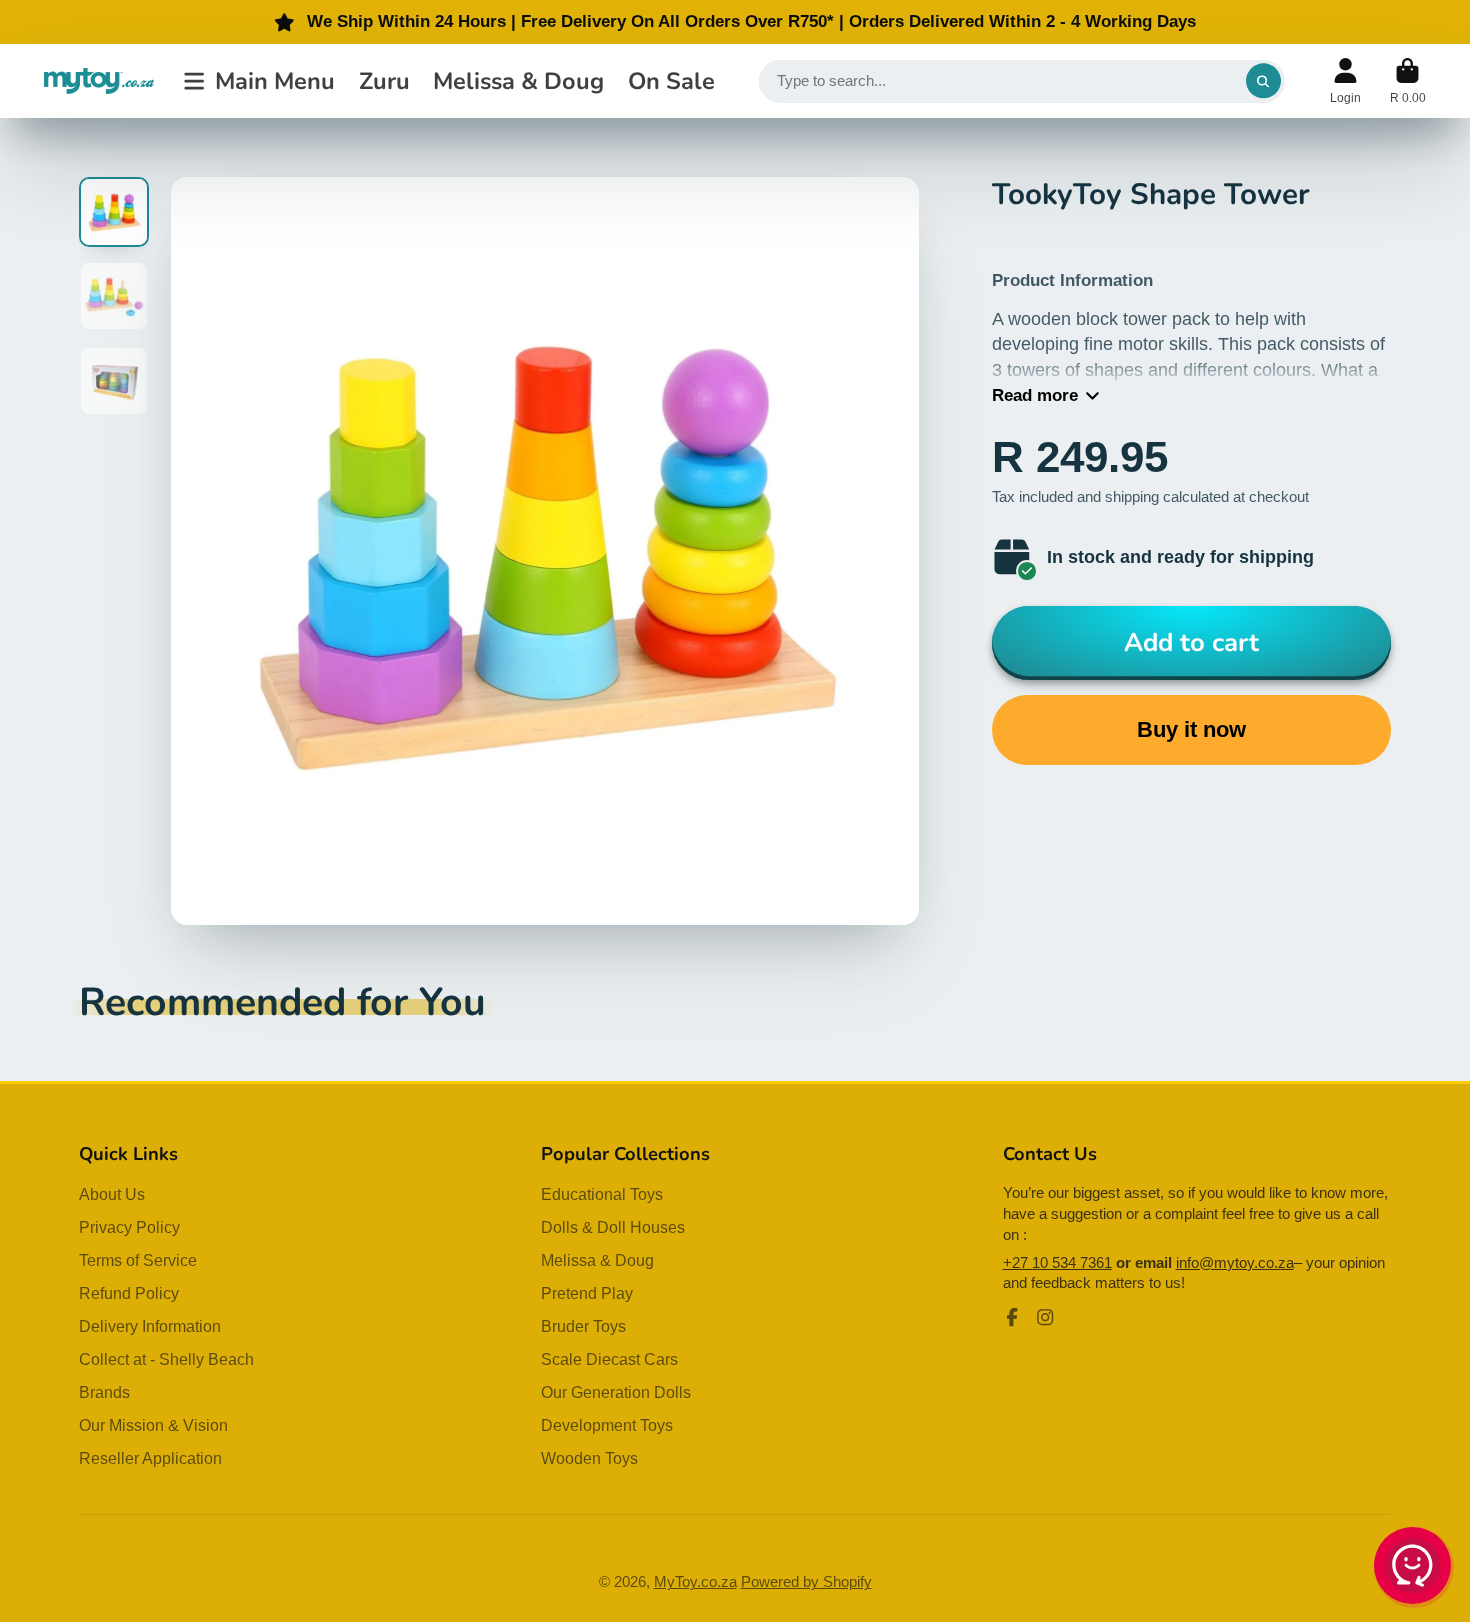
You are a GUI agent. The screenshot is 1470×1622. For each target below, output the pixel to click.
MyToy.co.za (695, 1582)
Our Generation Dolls (616, 1392)
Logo (99, 80)
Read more (1035, 395)
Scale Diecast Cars (609, 1359)
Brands (104, 1392)
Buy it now (1191, 729)
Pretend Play (587, 1293)
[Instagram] (1045, 1317)
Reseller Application (150, 1458)
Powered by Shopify (806, 1582)
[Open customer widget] (1414, 1569)
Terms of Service (138, 1260)
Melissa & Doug (518, 81)
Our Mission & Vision (153, 1425)
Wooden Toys (589, 1458)
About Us (112, 1194)
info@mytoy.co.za (1235, 1263)
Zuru (384, 81)
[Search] (1263, 81)
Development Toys (607, 1425)
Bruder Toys (583, 1326)
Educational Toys (602, 1194)
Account (1345, 81)
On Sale (671, 81)
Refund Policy (129, 1293)
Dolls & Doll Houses (613, 1227)
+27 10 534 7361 (1057, 1263)
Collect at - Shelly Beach (166, 1359)
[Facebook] (1012, 1317)
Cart (1408, 81)
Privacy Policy (129, 1227)
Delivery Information (150, 1326)
